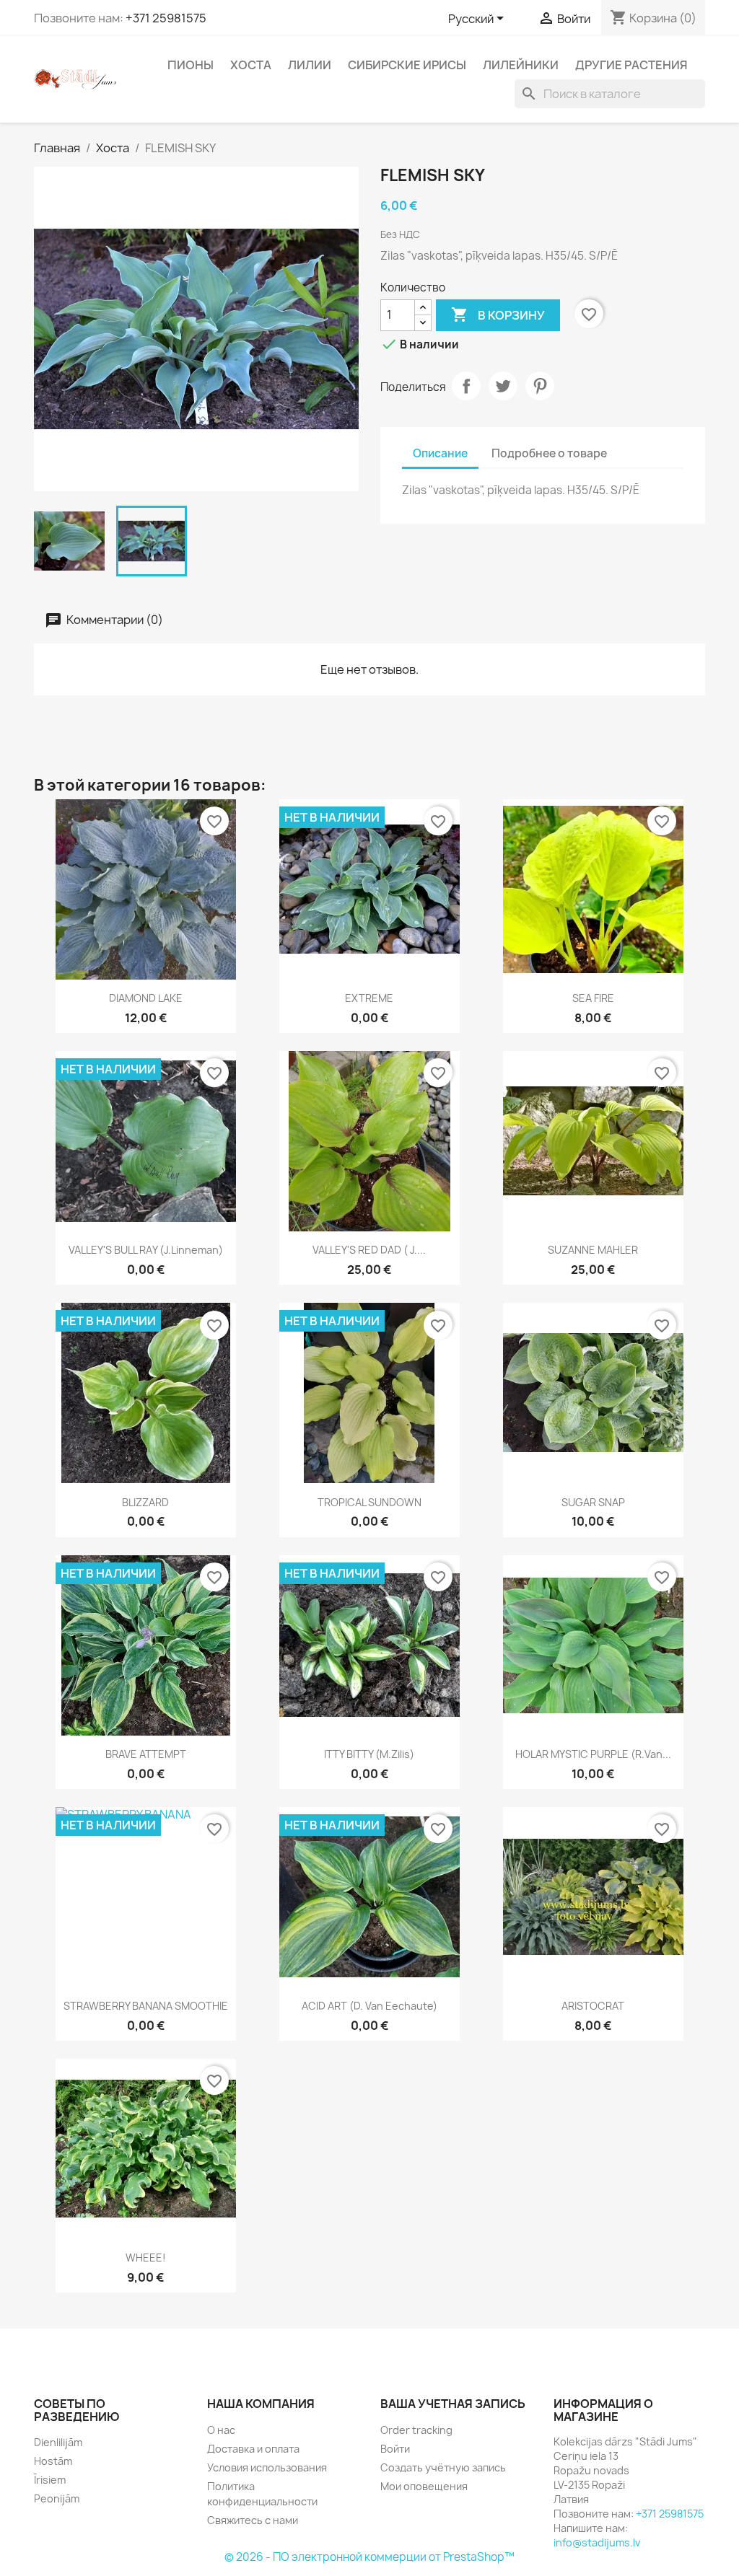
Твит (503, 386)
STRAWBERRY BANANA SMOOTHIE (146, 2006)
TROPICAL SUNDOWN (369, 1502)
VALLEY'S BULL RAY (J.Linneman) (146, 1250)
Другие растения (631, 65)
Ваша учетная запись (453, 2404)
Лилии (310, 65)
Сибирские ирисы (407, 65)
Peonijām (57, 2498)
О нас (221, 2430)
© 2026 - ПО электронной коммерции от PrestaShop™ (369, 2557)
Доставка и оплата (253, 2449)
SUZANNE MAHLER (593, 1250)
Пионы (191, 65)
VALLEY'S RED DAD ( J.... (369, 1250)
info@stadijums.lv (597, 2542)
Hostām (53, 2461)
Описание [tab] (440, 453)
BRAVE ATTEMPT (146, 1754)
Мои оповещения (424, 2486)
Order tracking (416, 2430)
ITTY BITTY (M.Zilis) (369, 1754)
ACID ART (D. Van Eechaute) (369, 2006)
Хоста (251, 65)
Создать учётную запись (443, 2467)
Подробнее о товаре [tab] (549, 453)
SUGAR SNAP (593, 1502)
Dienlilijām (58, 2442)
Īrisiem (50, 2480)
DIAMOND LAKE (146, 998)
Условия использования (267, 2467)
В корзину (498, 315)
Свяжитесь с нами (253, 2520)
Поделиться (466, 386)
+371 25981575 (166, 18)
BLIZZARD (145, 1502)
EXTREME (369, 998)
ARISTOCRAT (593, 2006)
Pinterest (540, 386)
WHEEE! (146, 2258)
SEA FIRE (593, 998)
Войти (395, 2449)
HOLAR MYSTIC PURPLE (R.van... (593, 1754)
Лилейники (521, 65)
